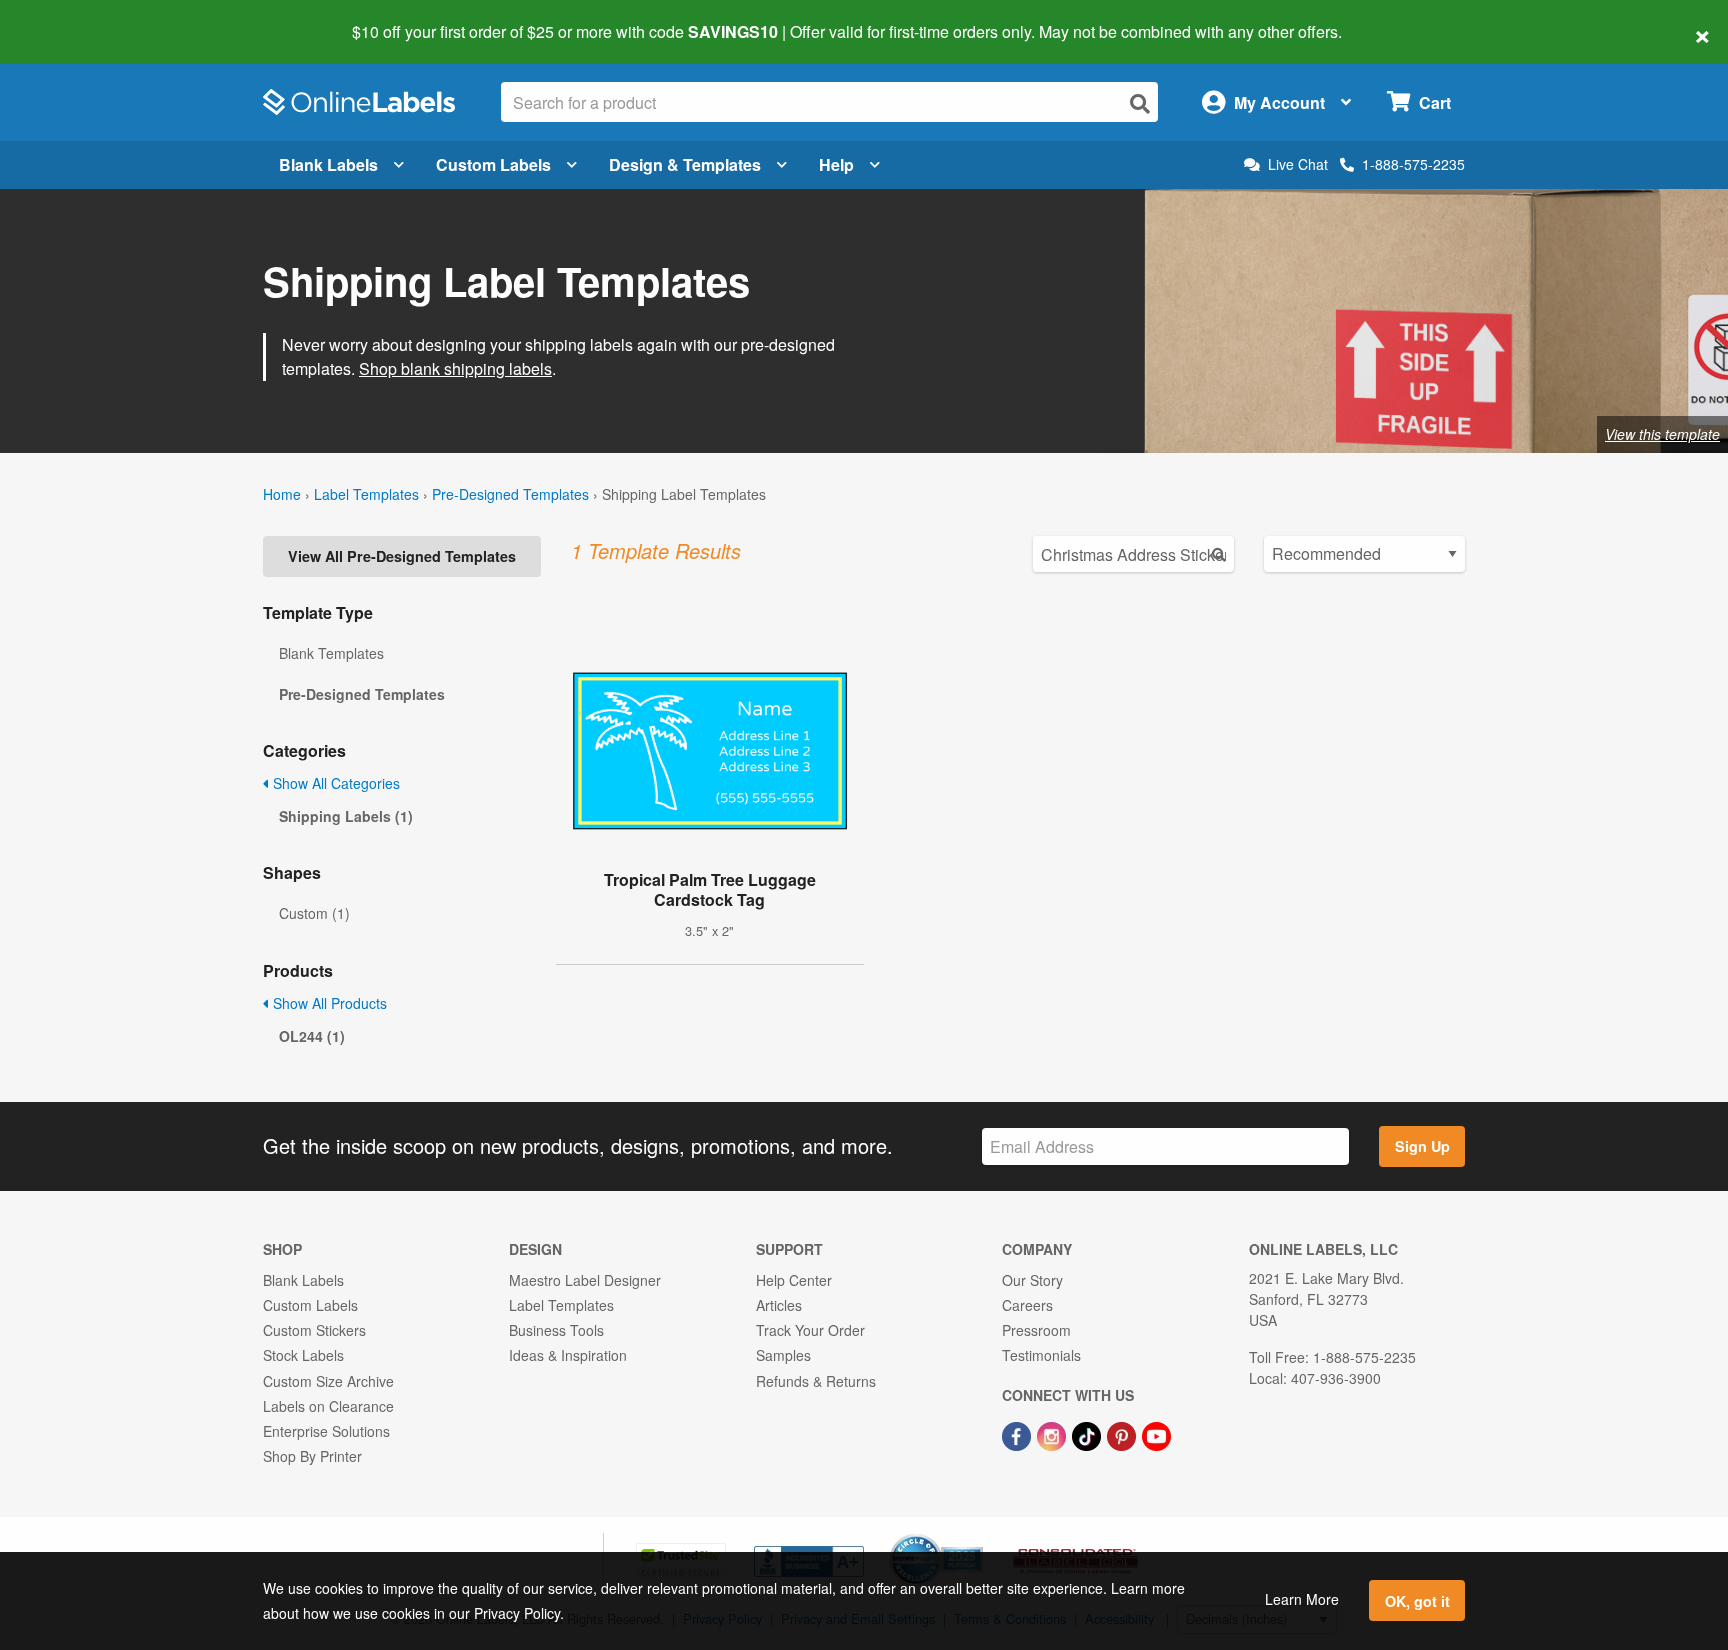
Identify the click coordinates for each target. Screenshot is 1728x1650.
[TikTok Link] (1088, 1434)
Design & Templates (685, 164)
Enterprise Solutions (326, 1431)
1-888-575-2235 (1413, 164)
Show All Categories (334, 783)
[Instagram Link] (1053, 1434)
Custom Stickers (314, 1330)
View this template (1662, 434)
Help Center (794, 1280)
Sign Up (1422, 1146)
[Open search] (1140, 103)
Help (836, 164)
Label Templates (366, 494)
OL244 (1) (312, 1036)
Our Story (1032, 1280)
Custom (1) (314, 913)
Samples (783, 1355)
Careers (1027, 1305)
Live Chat (1298, 164)
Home (282, 494)
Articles (779, 1305)
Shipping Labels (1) (346, 816)
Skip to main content (72, 18)
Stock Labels (303, 1355)
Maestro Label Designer (585, 1280)
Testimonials (1041, 1355)
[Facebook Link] (1018, 1434)
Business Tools (556, 1330)
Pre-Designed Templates (510, 494)
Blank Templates (331, 653)
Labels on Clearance (328, 1406)
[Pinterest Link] (1123, 1434)
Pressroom (1036, 1330)
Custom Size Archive (328, 1381)
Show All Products (328, 1003)
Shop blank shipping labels (455, 368)
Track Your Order (810, 1330)
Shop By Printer (312, 1456)
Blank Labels (328, 164)
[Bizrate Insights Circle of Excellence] (976, 1536)
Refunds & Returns (816, 1381)
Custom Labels (493, 164)
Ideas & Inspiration (568, 1355)
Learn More (1302, 1599)
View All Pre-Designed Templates (402, 556)
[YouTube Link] (1156, 1434)
